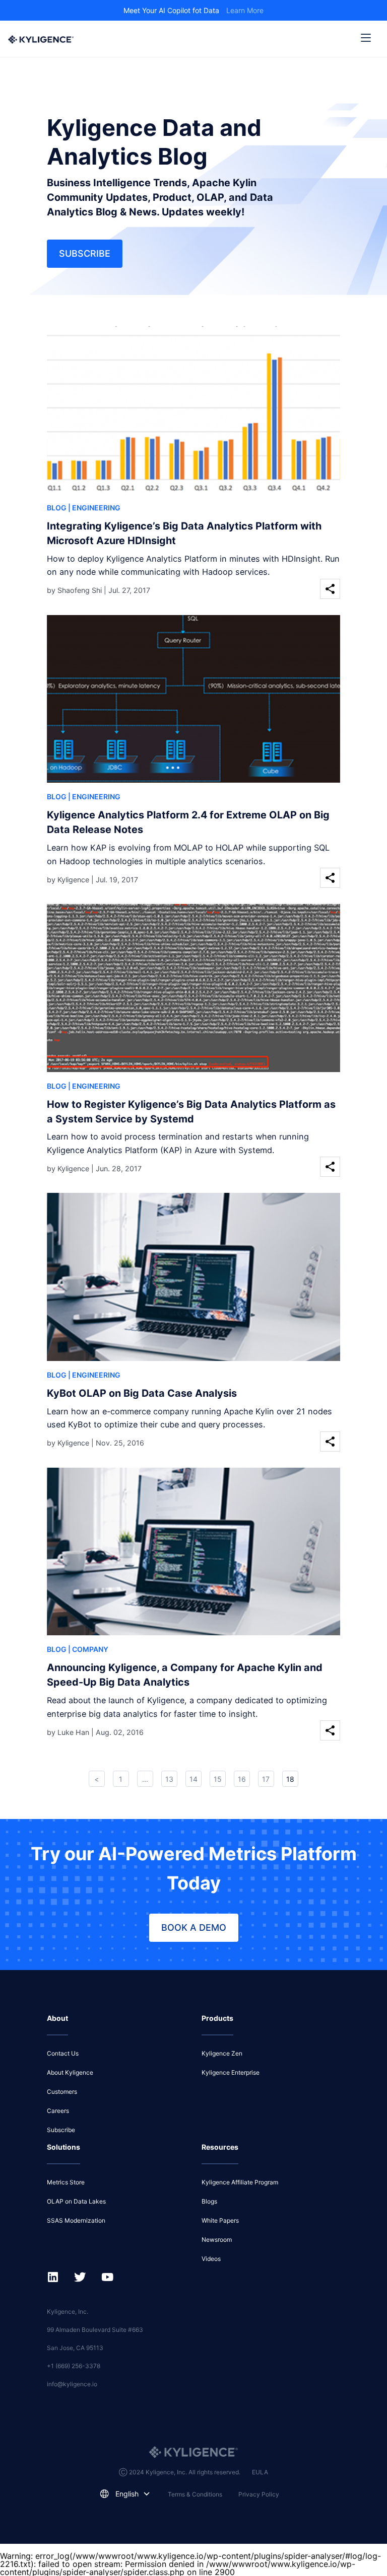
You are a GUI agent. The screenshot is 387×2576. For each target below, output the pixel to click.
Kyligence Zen (222, 2053)
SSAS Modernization (76, 2220)
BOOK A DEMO (194, 1927)
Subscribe (85, 253)
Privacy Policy (259, 2494)
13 (169, 1779)
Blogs (209, 2201)
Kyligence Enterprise (231, 2072)
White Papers (220, 2220)
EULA (260, 2472)
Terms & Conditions (195, 2494)
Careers (58, 2111)
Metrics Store (66, 2182)
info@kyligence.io (72, 2384)
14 (193, 1779)
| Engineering (94, 508)
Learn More (245, 10)
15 (218, 1779)
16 (242, 1779)
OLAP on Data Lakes (76, 2201)
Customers (62, 2092)
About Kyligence (70, 2072)
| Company (88, 1649)
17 (266, 1779)
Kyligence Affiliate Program (240, 2182)
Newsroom (217, 2240)
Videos (211, 2259)
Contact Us (63, 2053)
